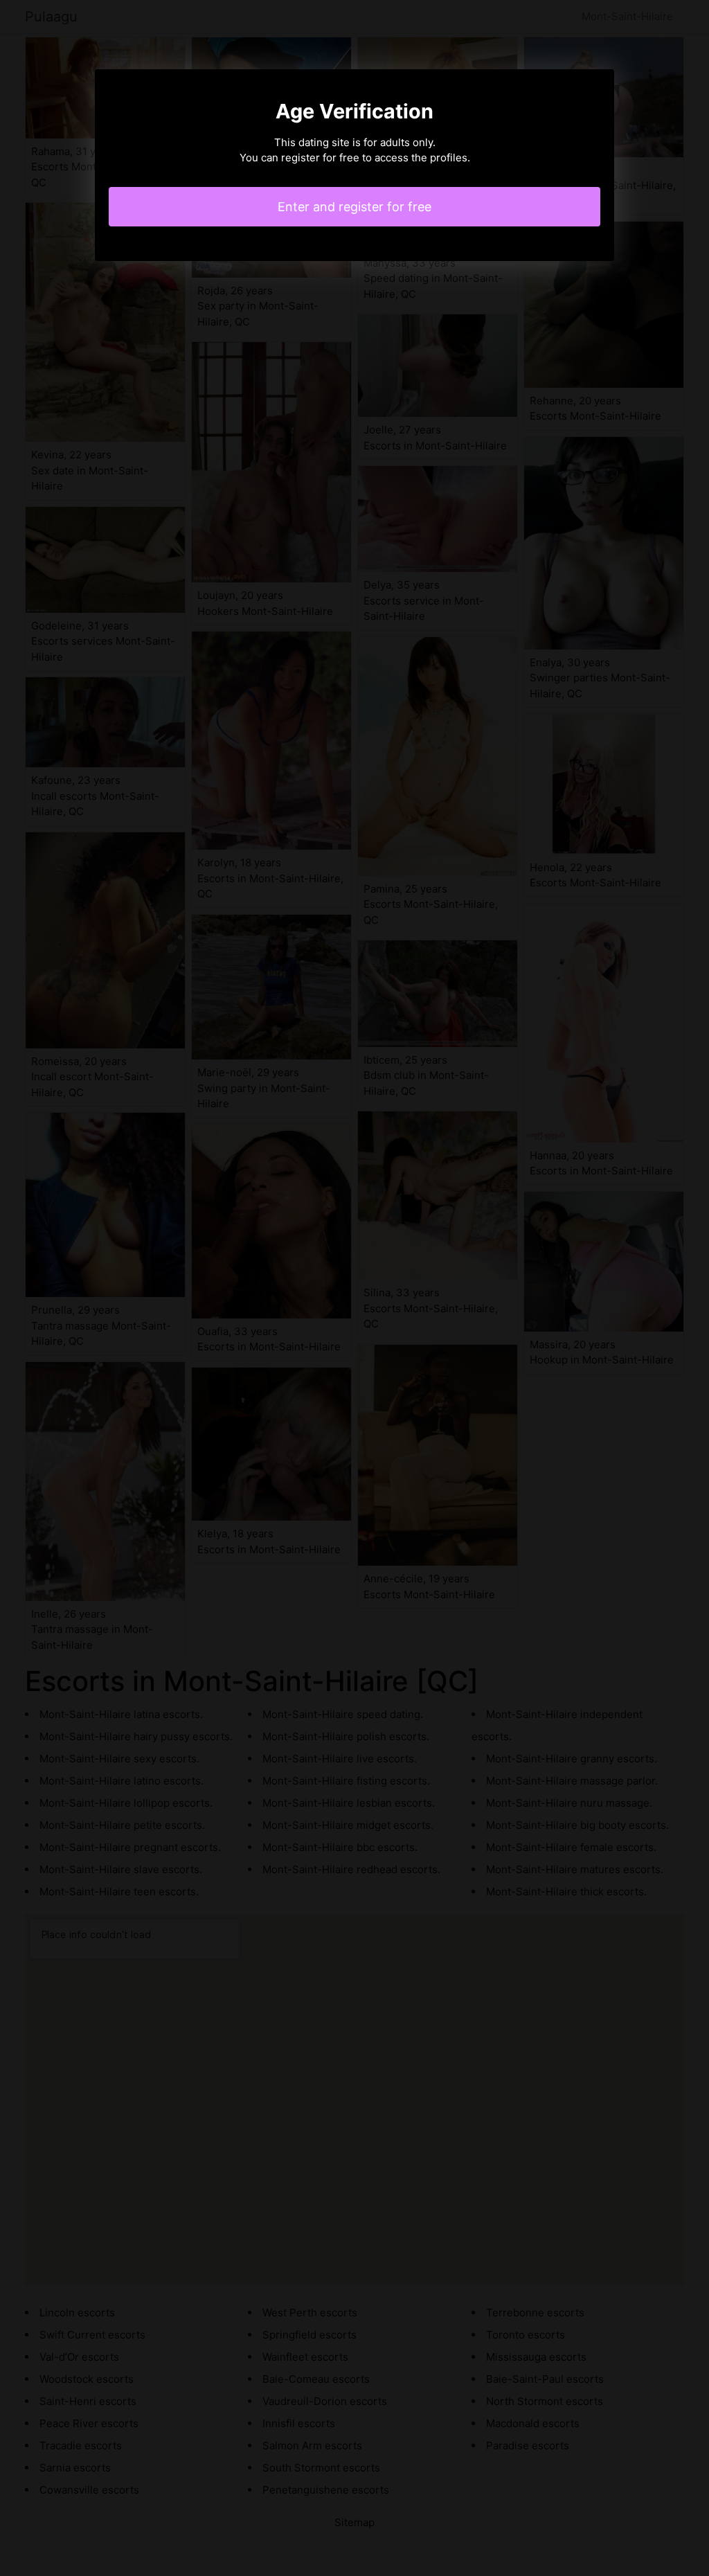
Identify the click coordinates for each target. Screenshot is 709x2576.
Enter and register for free (354, 207)
